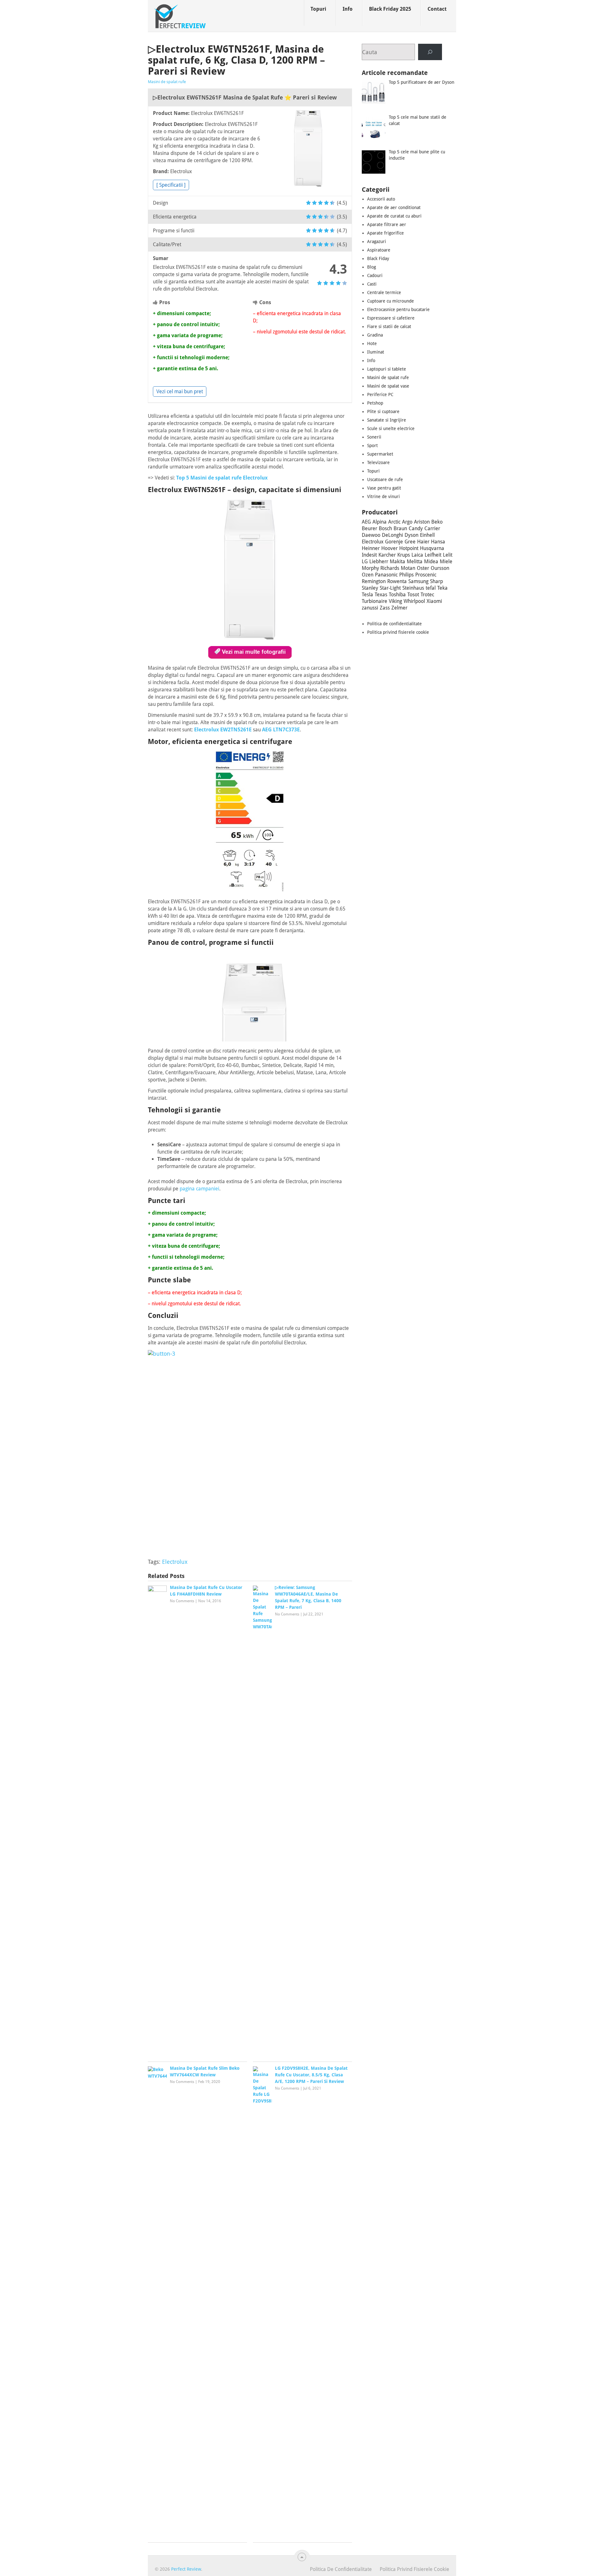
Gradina (375, 335)
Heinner (371, 548)
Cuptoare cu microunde (391, 301)
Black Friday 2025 (390, 9)
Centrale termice (384, 292)
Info (348, 9)
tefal (431, 588)
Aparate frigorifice (386, 233)
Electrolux (175, 1562)
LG (365, 562)
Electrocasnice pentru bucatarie (398, 309)
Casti (372, 284)
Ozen (368, 575)
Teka (442, 588)
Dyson (411, 535)
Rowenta (397, 581)
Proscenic (426, 575)
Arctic (394, 522)
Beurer (369, 528)
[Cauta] (430, 52)
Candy (416, 528)
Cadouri (375, 275)
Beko (437, 522)
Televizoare (378, 462)
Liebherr (379, 562)
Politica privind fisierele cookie (398, 632)
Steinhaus (413, 588)
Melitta (415, 562)
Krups (404, 555)
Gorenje (394, 542)
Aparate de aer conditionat (394, 207)
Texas (381, 595)
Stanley (370, 588)
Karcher (387, 555)
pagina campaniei (199, 1189)
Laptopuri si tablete (387, 369)
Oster (423, 568)
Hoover (389, 548)
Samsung (418, 581)
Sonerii (374, 437)
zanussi (370, 608)
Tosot (413, 595)
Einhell (427, 535)
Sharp (436, 581)
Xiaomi (434, 601)
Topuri (318, 9)
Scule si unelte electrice (391, 428)
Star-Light (390, 588)
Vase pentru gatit (384, 488)
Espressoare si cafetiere (391, 318)
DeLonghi (392, 535)
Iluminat (376, 352)
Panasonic (386, 575)
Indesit (369, 555)
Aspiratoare (379, 250)
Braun (400, 528)
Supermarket (380, 454)
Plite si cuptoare (383, 411)
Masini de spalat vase (388, 386)
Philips (406, 575)
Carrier (432, 528)
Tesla (367, 595)
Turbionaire (375, 601)
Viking (395, 601)
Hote (372, 343)
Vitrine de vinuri (383, 496)
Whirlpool (414, 601)
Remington (374, 581)
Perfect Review (186, 2569)
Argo (407, 522)
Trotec (427, 595)
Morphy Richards (380, 568)
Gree (410, 542)
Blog (372, 267)
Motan (408, 568)
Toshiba (397, 595)
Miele (446, 562)
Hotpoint (409, 548)
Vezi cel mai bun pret (180, 392)
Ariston (422, 522)
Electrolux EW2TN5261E (223, 730)
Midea (431, 562)
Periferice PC (380, 394)
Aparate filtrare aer (387, 224)
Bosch (385, 528)
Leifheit (433, 555)
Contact (437, 9)
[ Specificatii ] (171, 185)
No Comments (182, 1601)
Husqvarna (432, 548)
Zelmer (399, 608)
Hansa (438, 542)
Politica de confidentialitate (394, 624)
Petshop (375, 403)
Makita (397, 562)
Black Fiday (378, 258)
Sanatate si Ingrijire (387, 420)
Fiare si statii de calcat (389, 326)
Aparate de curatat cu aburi (394, 216)
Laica (417, 555)
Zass (385, 608)
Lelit (448, 555)
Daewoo (371, 535)
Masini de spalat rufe (167, 82)
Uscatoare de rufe (385, 479)
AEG (366, 522)
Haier (423, 542)
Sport (372, 445)
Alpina (380, 522)
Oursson (440, 568)
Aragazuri (377, 241)
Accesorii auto (381, 199)
